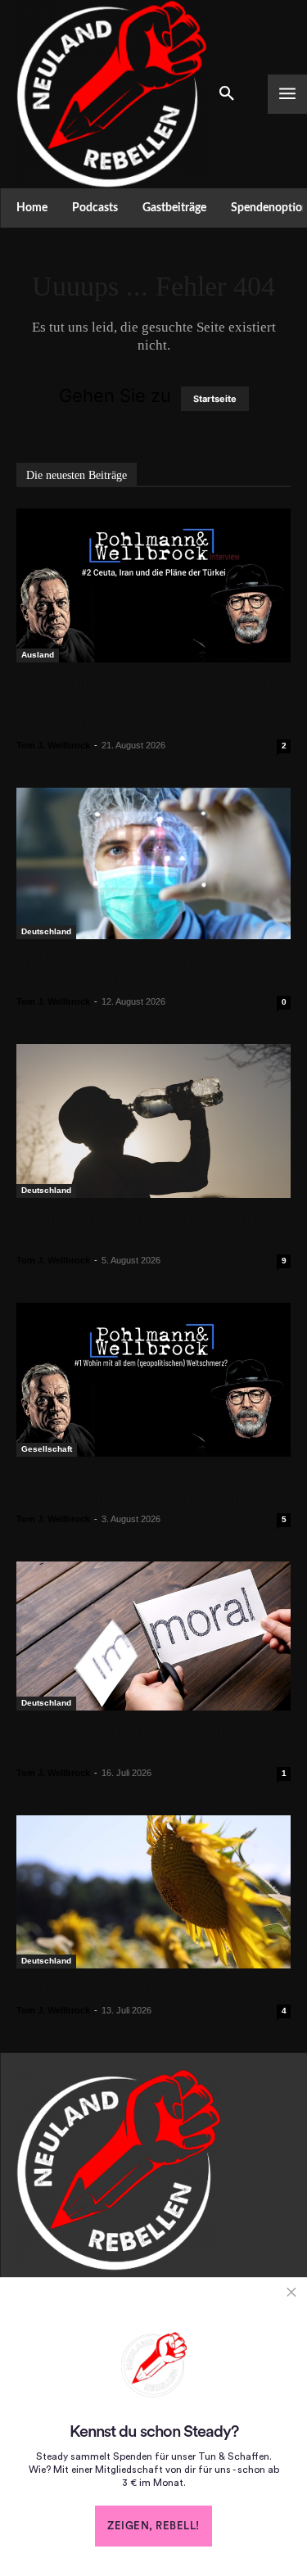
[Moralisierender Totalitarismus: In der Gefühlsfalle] (153, 1636)
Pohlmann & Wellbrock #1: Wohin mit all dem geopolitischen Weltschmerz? (151, 1487)
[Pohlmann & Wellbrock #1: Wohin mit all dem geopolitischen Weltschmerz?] (153, 1380)
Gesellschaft (47, 1449)
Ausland (38, 655)
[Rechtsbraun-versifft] (153, 1891)
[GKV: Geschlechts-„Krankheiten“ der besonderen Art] (153, 863)
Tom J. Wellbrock (53, 745)
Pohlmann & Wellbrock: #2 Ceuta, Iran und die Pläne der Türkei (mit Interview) (152, 703)
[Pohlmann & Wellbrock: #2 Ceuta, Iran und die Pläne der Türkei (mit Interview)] (153, 585)
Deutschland (46, 931)
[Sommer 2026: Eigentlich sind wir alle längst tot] (153, 1121)
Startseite (215, 399)
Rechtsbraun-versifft (88, 1989)
